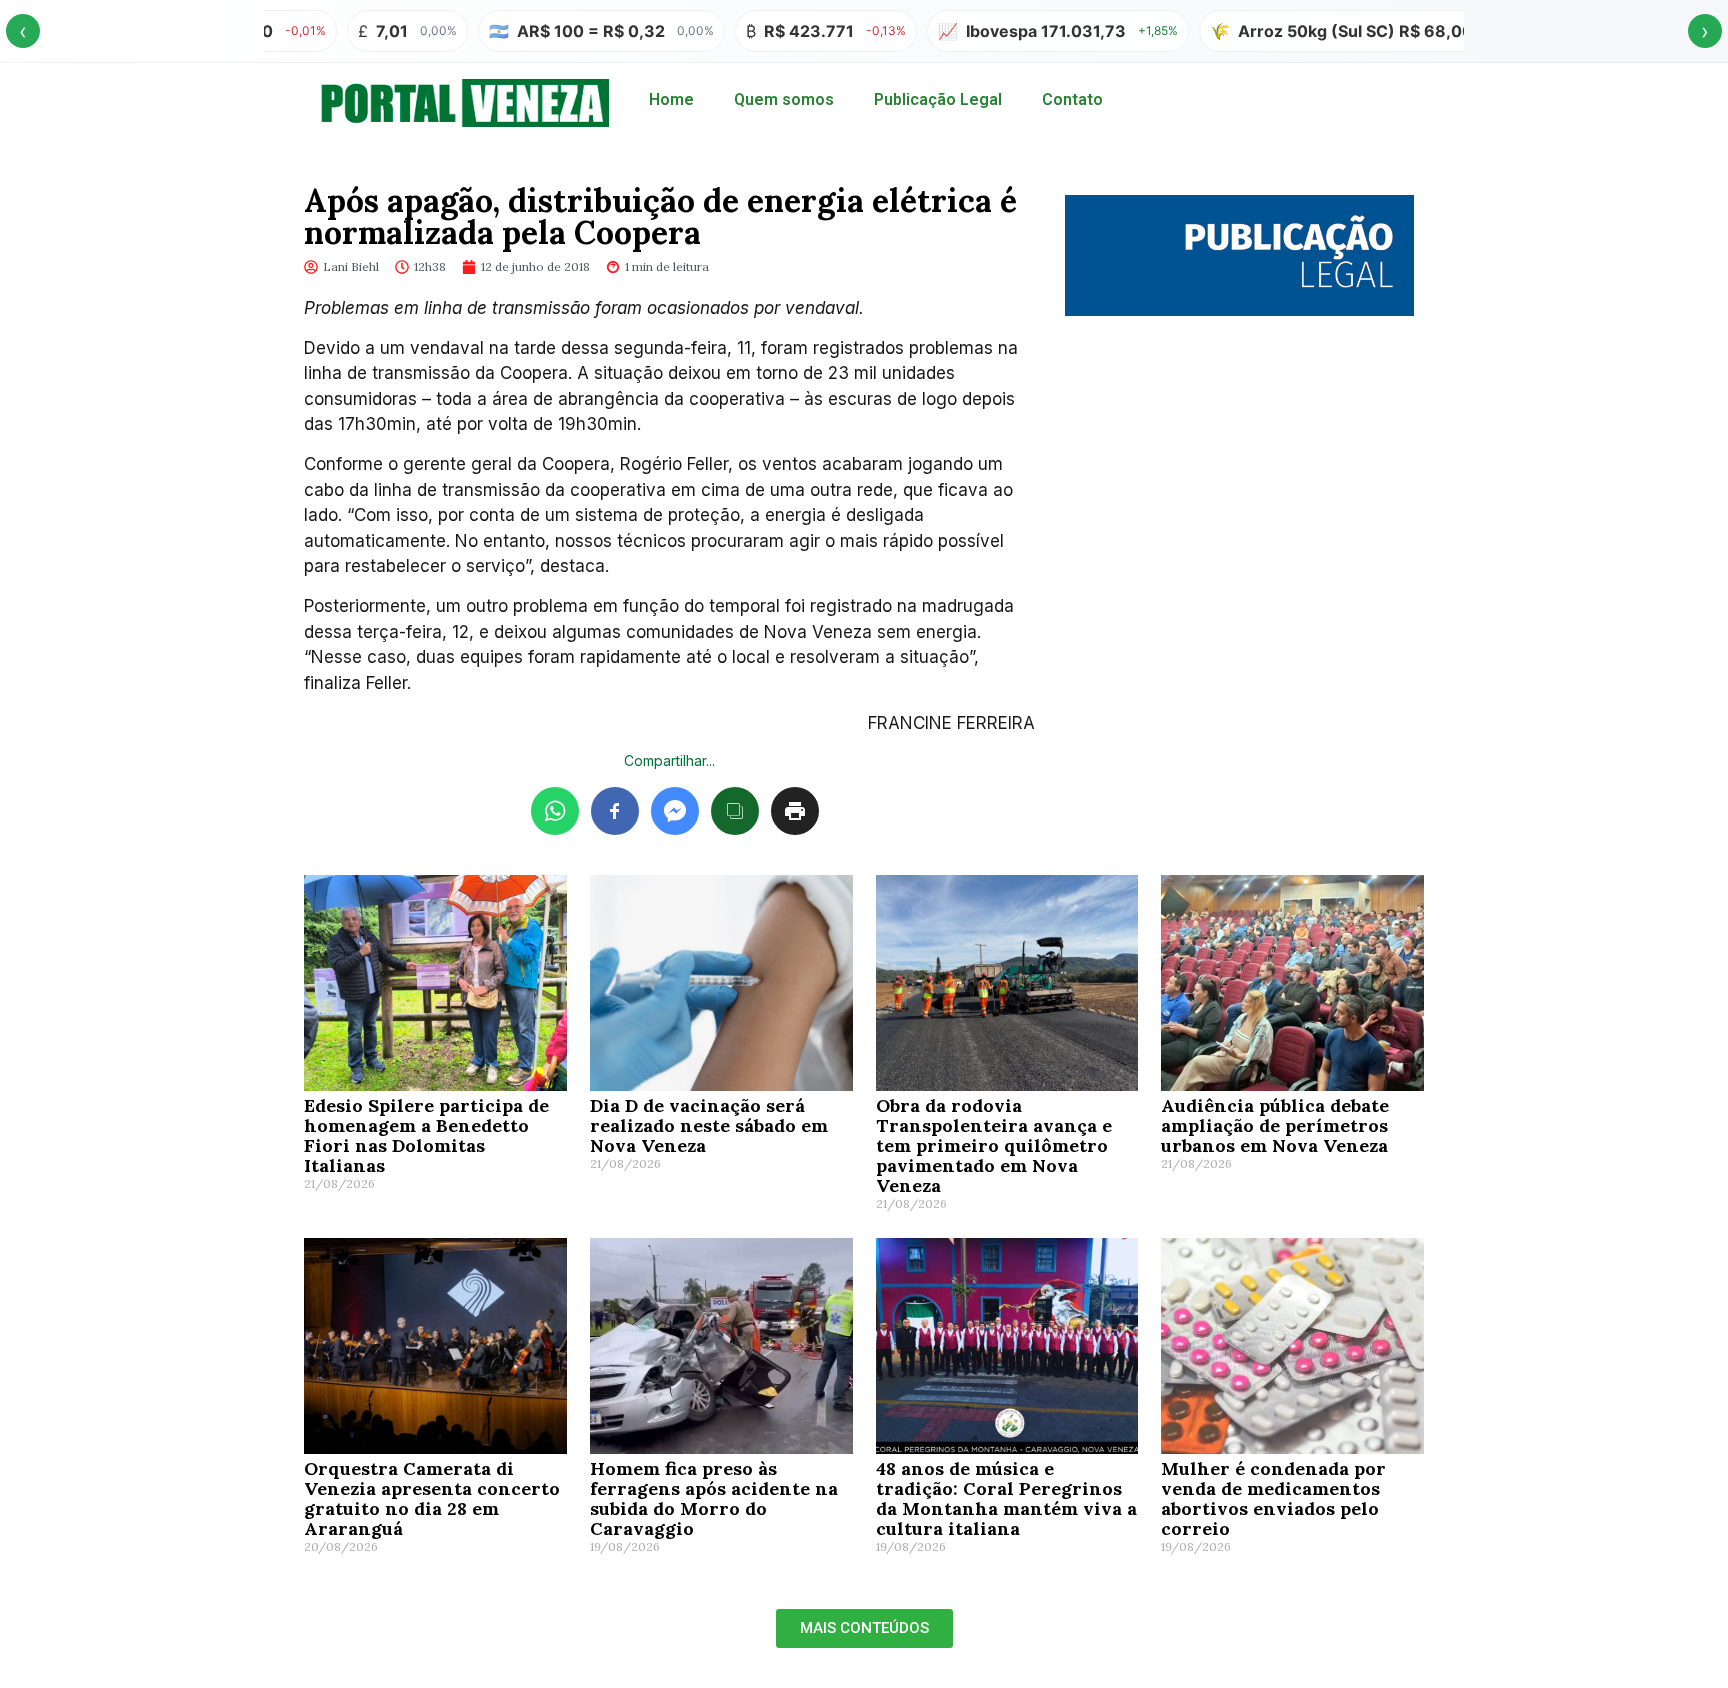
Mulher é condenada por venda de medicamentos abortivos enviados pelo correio (1273, 1498)
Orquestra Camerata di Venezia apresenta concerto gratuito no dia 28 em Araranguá (432, 1498)
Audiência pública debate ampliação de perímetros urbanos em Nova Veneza (1275, 1125)
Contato (1072, 99)
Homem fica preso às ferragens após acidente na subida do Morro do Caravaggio (714, 1498)
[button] (864, 1628)
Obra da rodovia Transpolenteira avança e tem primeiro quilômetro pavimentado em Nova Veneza (994, 1145)
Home (671, 99)
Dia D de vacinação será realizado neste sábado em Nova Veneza (709, 1125)
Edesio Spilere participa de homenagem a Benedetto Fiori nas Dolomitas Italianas (426, 1135)
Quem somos (784, 99)
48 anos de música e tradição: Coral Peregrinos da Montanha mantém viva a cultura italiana (1006, 1498)
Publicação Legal (938, 99)
